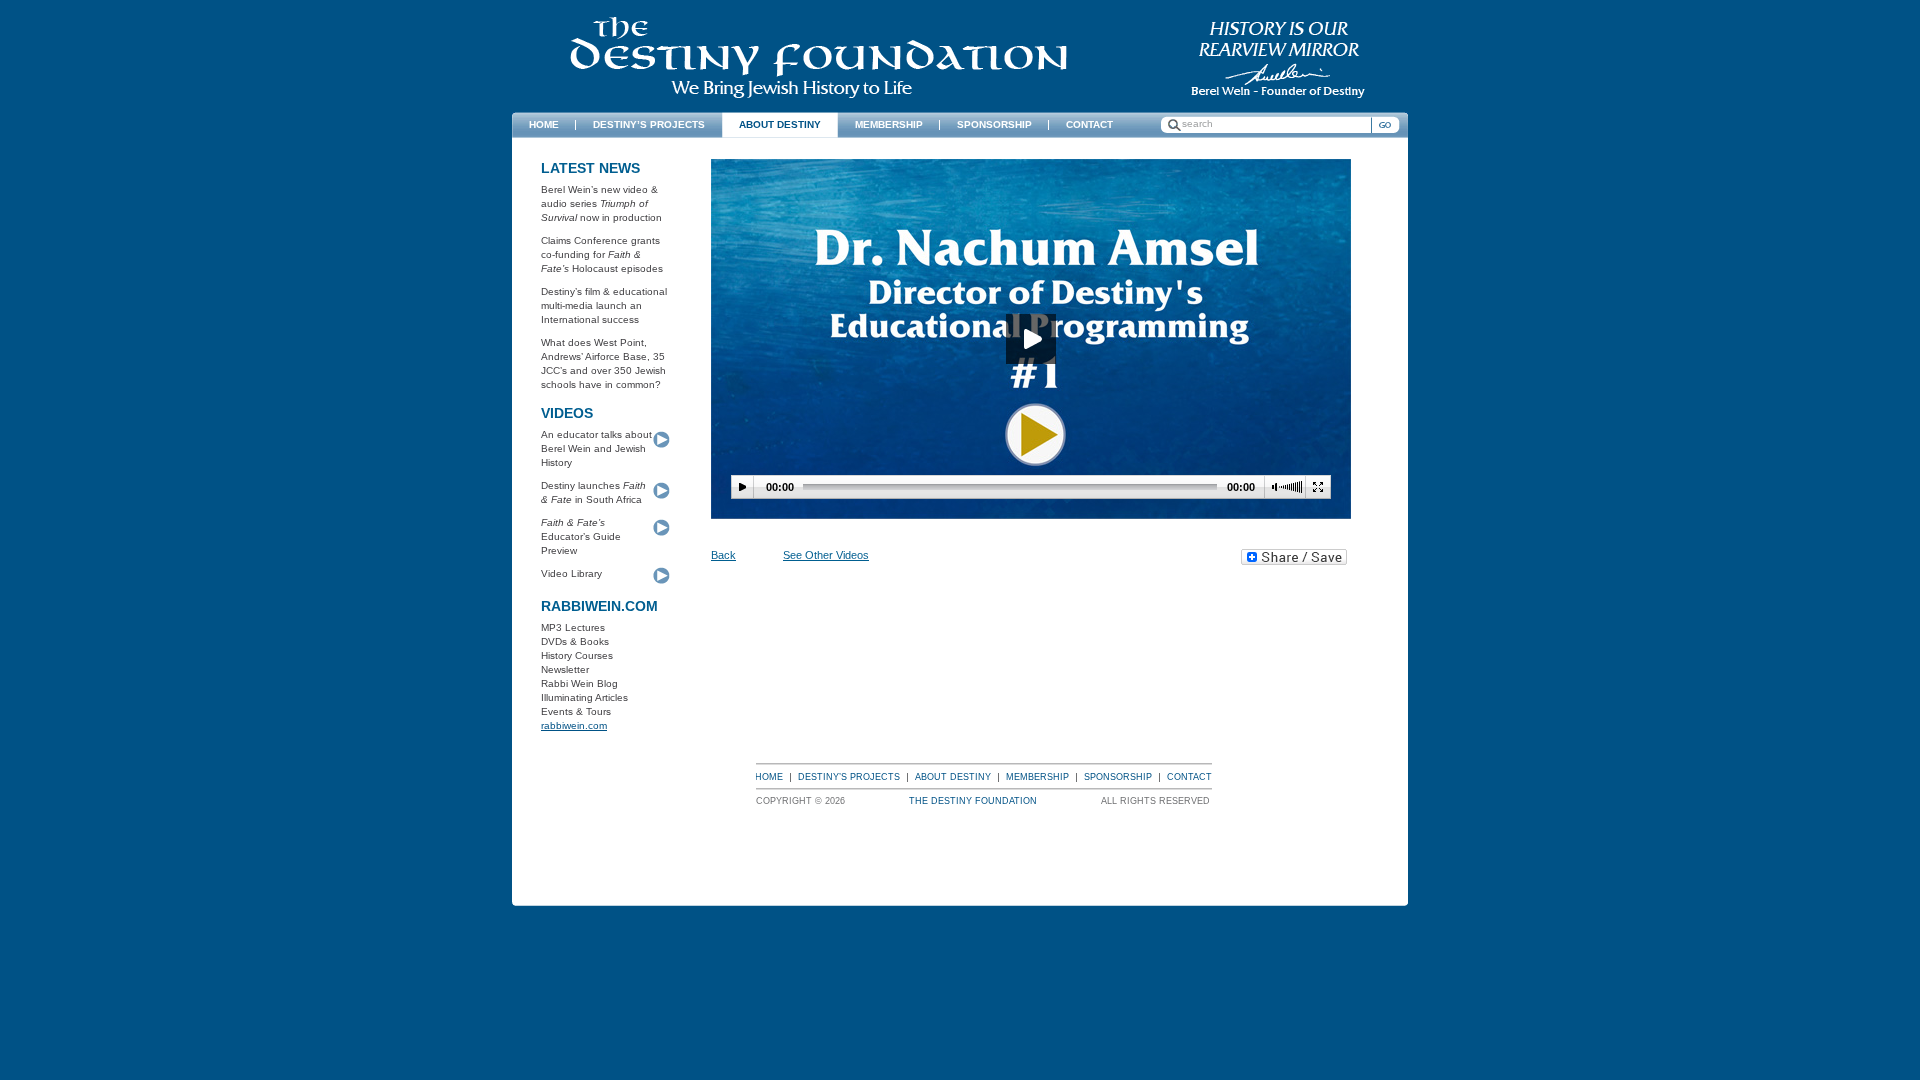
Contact (1189, 777)
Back (723, 555)
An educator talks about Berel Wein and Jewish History (596, 448)
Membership (1037, 777)
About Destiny (953, 777)
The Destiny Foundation (818, 57)
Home (769, 777)
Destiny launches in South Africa (593, 492)
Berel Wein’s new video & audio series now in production (601, 203)
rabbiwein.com (574, 725)
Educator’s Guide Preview (581, 536)
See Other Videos (826, 555)
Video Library (571, 573)
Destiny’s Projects (849, 777)
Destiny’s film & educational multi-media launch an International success (604, 305)
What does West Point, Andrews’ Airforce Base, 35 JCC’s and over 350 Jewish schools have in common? (603, 363)
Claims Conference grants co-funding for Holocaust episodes (602, 254)
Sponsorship (1118, 777)
